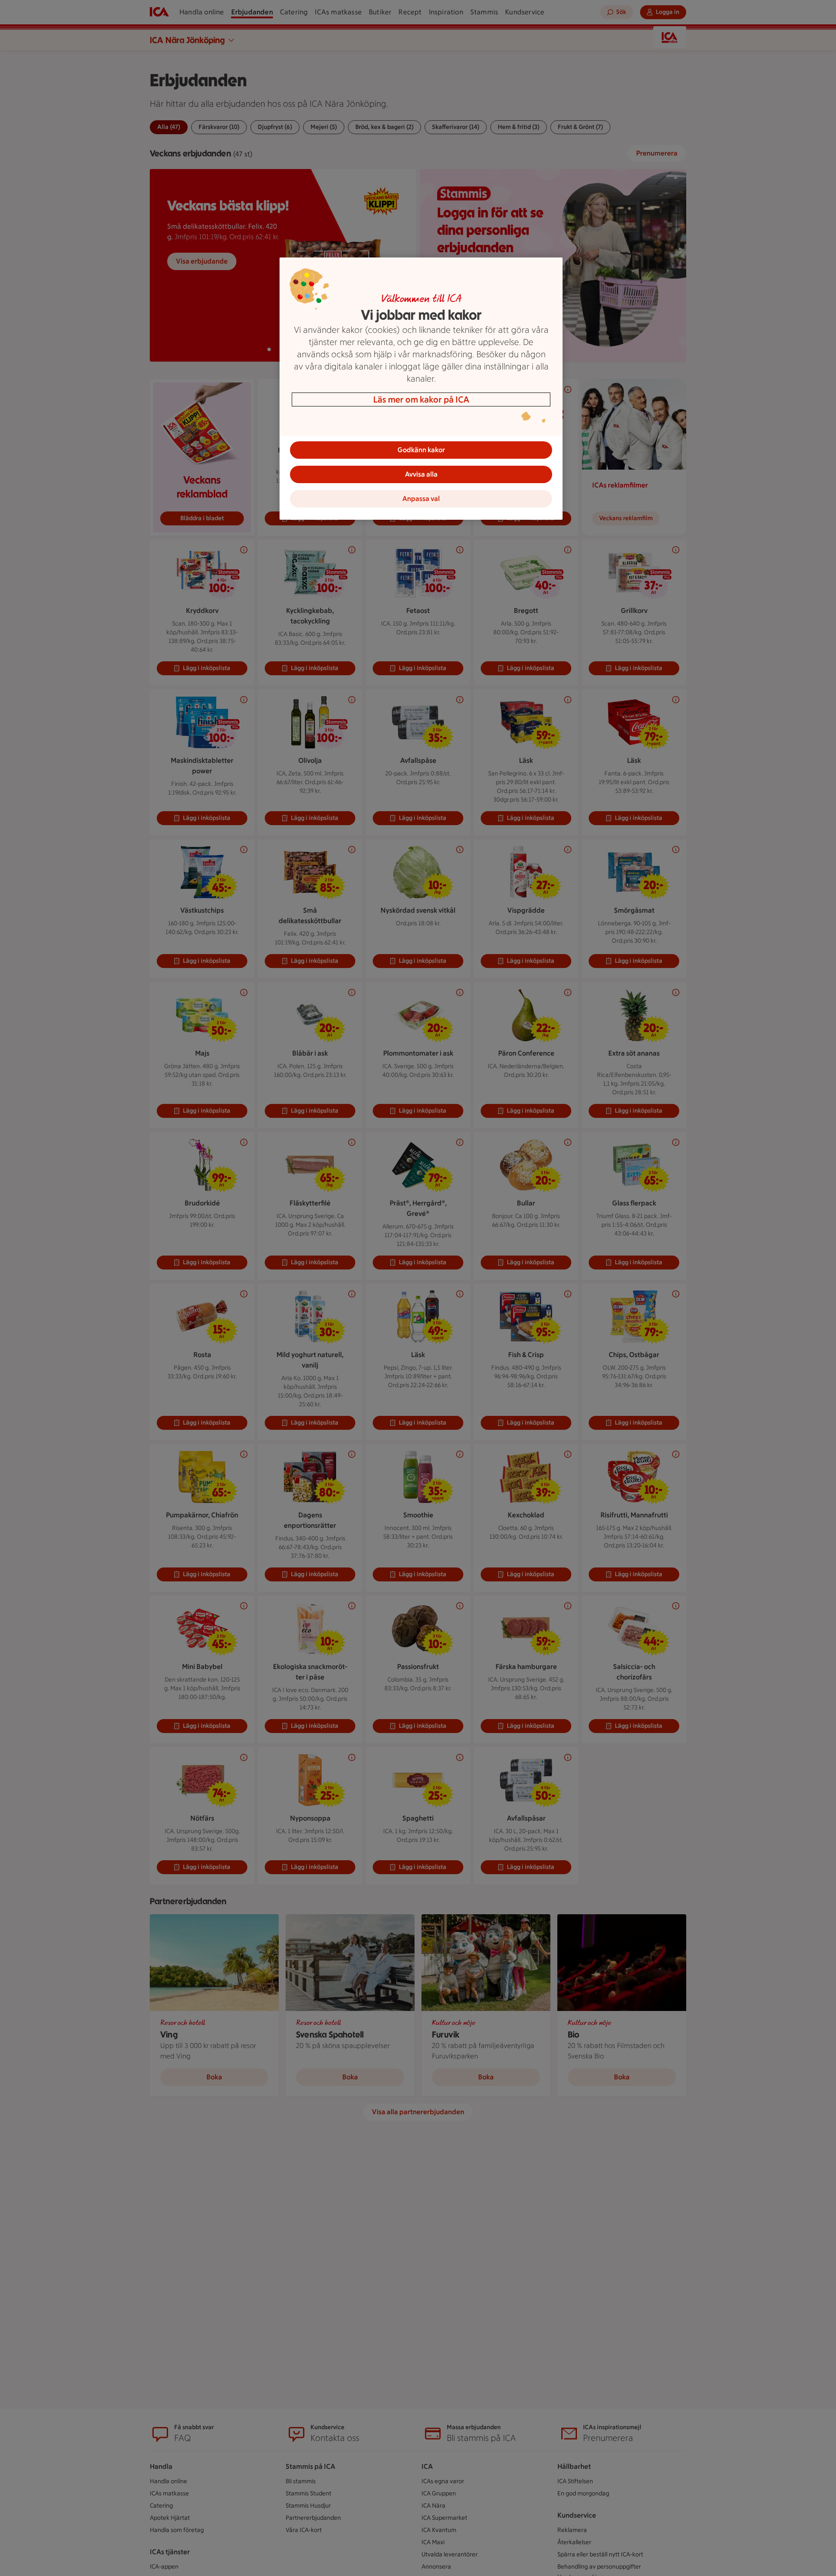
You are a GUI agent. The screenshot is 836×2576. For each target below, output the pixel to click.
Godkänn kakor (421, 450)
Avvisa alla (421, 474)
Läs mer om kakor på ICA (421, 399)
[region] (421, 389)
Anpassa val (421, 499)
